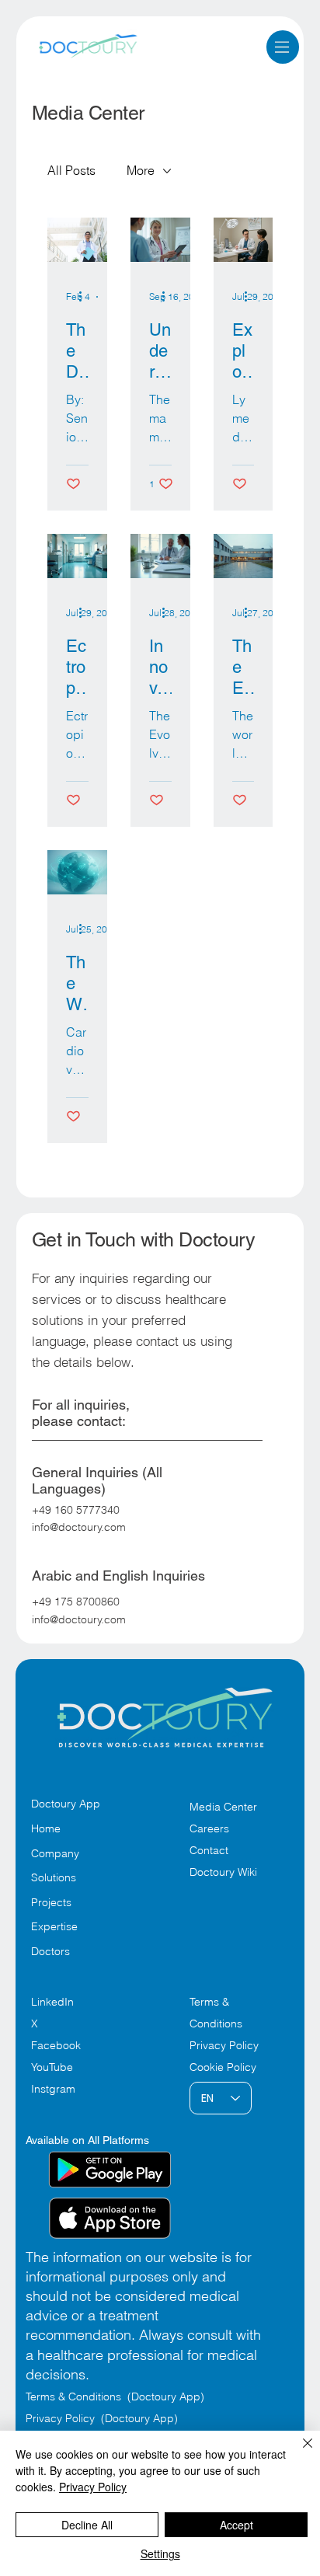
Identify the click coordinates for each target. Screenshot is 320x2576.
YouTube (52, 2067)
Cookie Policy (223, 2067)
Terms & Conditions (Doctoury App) (117, 2396)
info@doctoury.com (79, 1527)
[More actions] (86, 297)
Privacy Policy (224, 2045)
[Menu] (282, 47)
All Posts (71, 170)
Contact (209, 1850)
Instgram (53, 2089)
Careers (209, 1828)
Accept (237, 2525)
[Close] (298, 2452)
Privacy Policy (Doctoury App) (102, 2418)
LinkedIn (52, 2002)
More (141, 170)
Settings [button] (160, 2553)
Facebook (56, 2045)
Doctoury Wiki (223, 1872)
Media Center (223, 1807)
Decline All (87, 2525)
